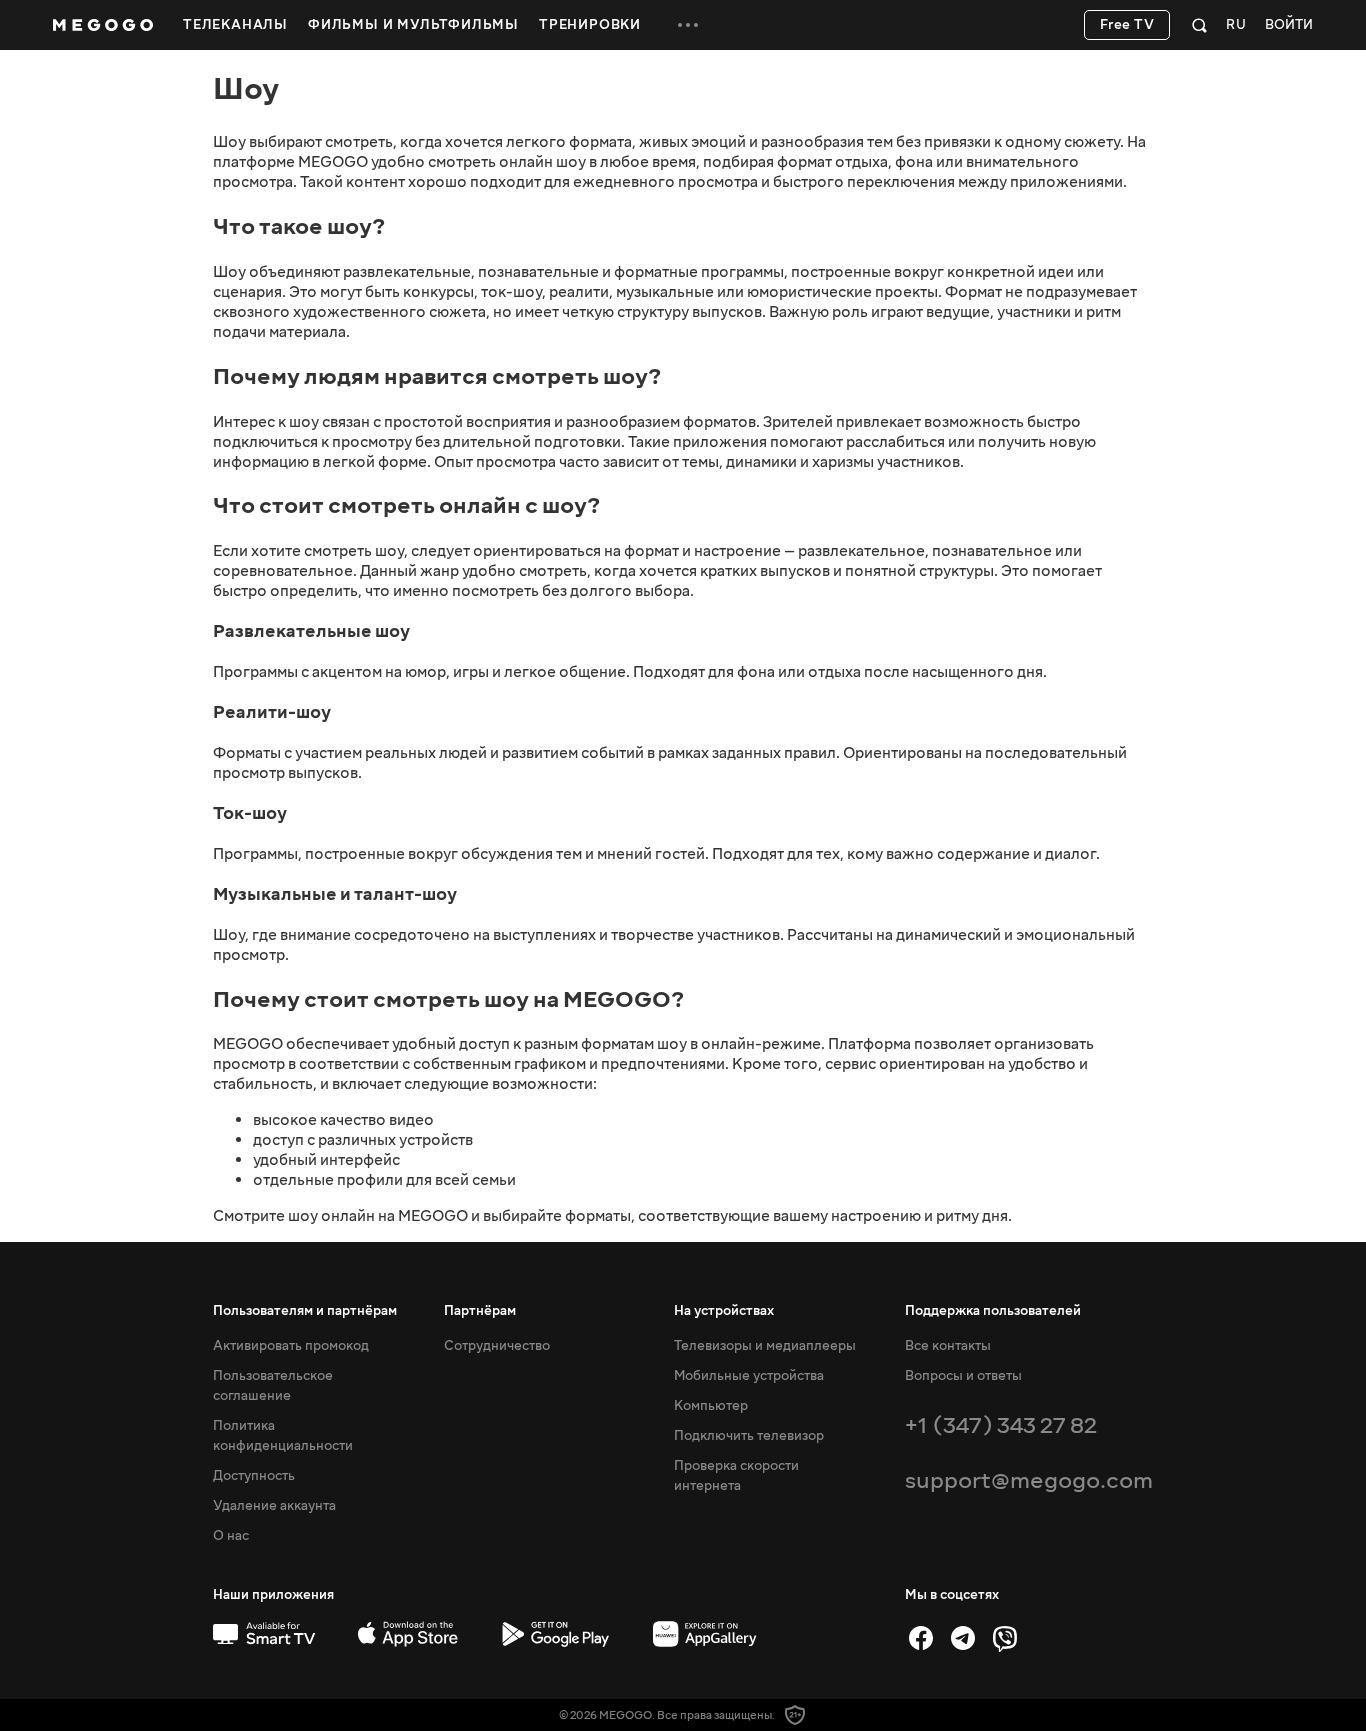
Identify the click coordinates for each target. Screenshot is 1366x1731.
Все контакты (948, 1346)
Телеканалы (235, 25)
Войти (1289, 25)
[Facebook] (921, 1638)
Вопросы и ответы (963, 1376)
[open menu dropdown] (688, 25)
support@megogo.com (1029, 1480)
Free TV (1127, 25)
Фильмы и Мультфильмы (413, 25)
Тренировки (590, 25)
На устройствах (724, 1311)
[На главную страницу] (103, 25)
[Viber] (1005, 1638)
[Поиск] (1199, 25)
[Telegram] (963, 1638)
